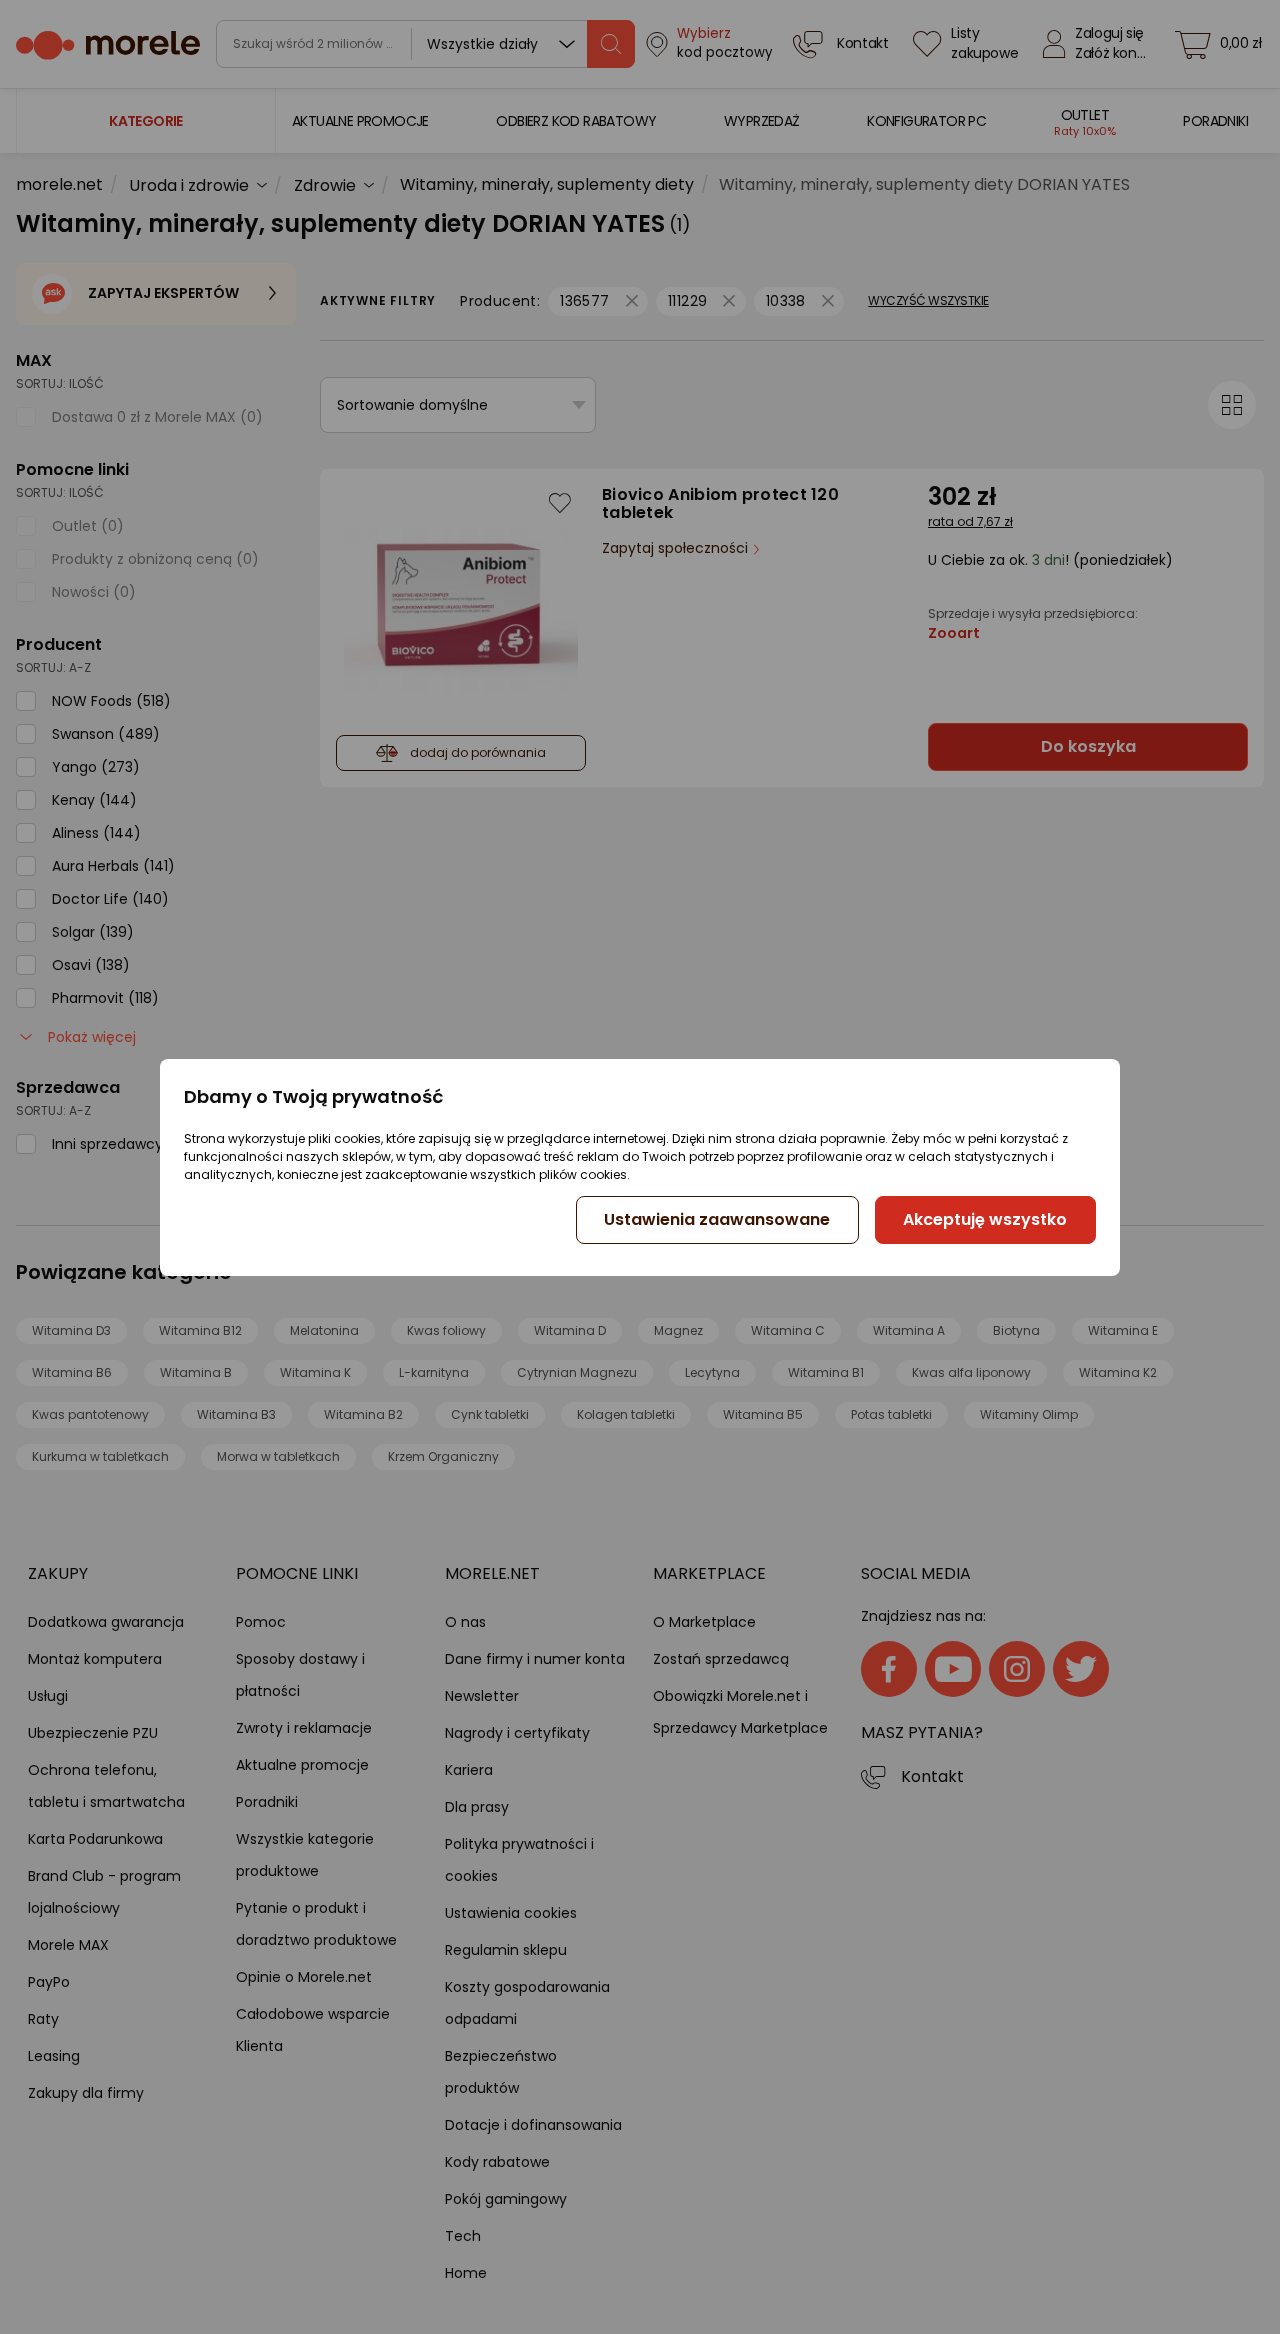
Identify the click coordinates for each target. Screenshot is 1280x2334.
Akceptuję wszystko (985, 1219)
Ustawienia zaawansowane (717, 1219)
